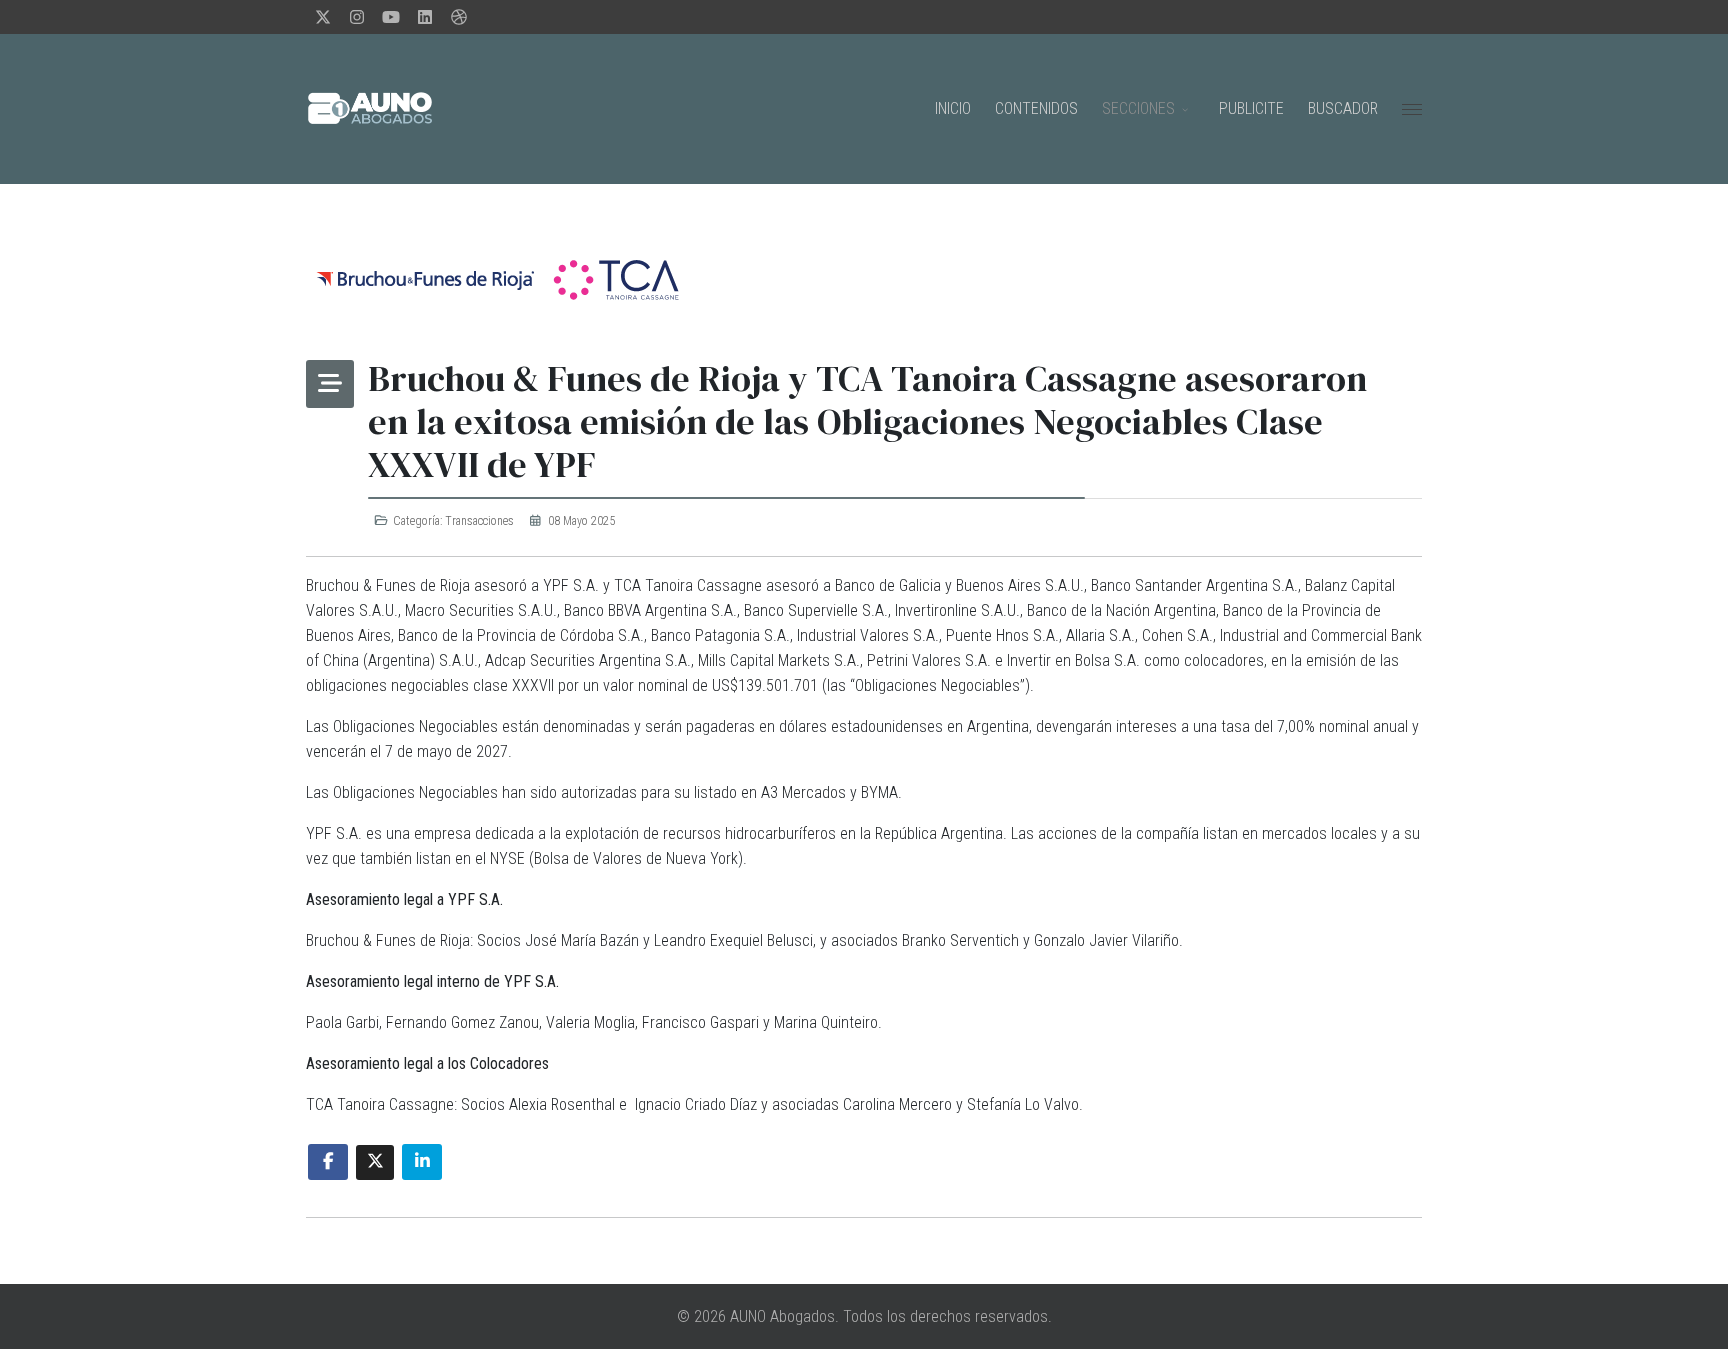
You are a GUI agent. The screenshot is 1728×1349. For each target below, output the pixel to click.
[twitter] (323, 17)
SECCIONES (1138, 108)
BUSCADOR (1343, 108)
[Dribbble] (459, 17)
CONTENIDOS (1036, 108)
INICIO (953, 108)
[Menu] (1412, 109)
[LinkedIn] (425, 17)
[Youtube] (391, 17)
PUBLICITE (1251, 108)
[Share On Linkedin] (422, 1162)
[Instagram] (357, 17)
